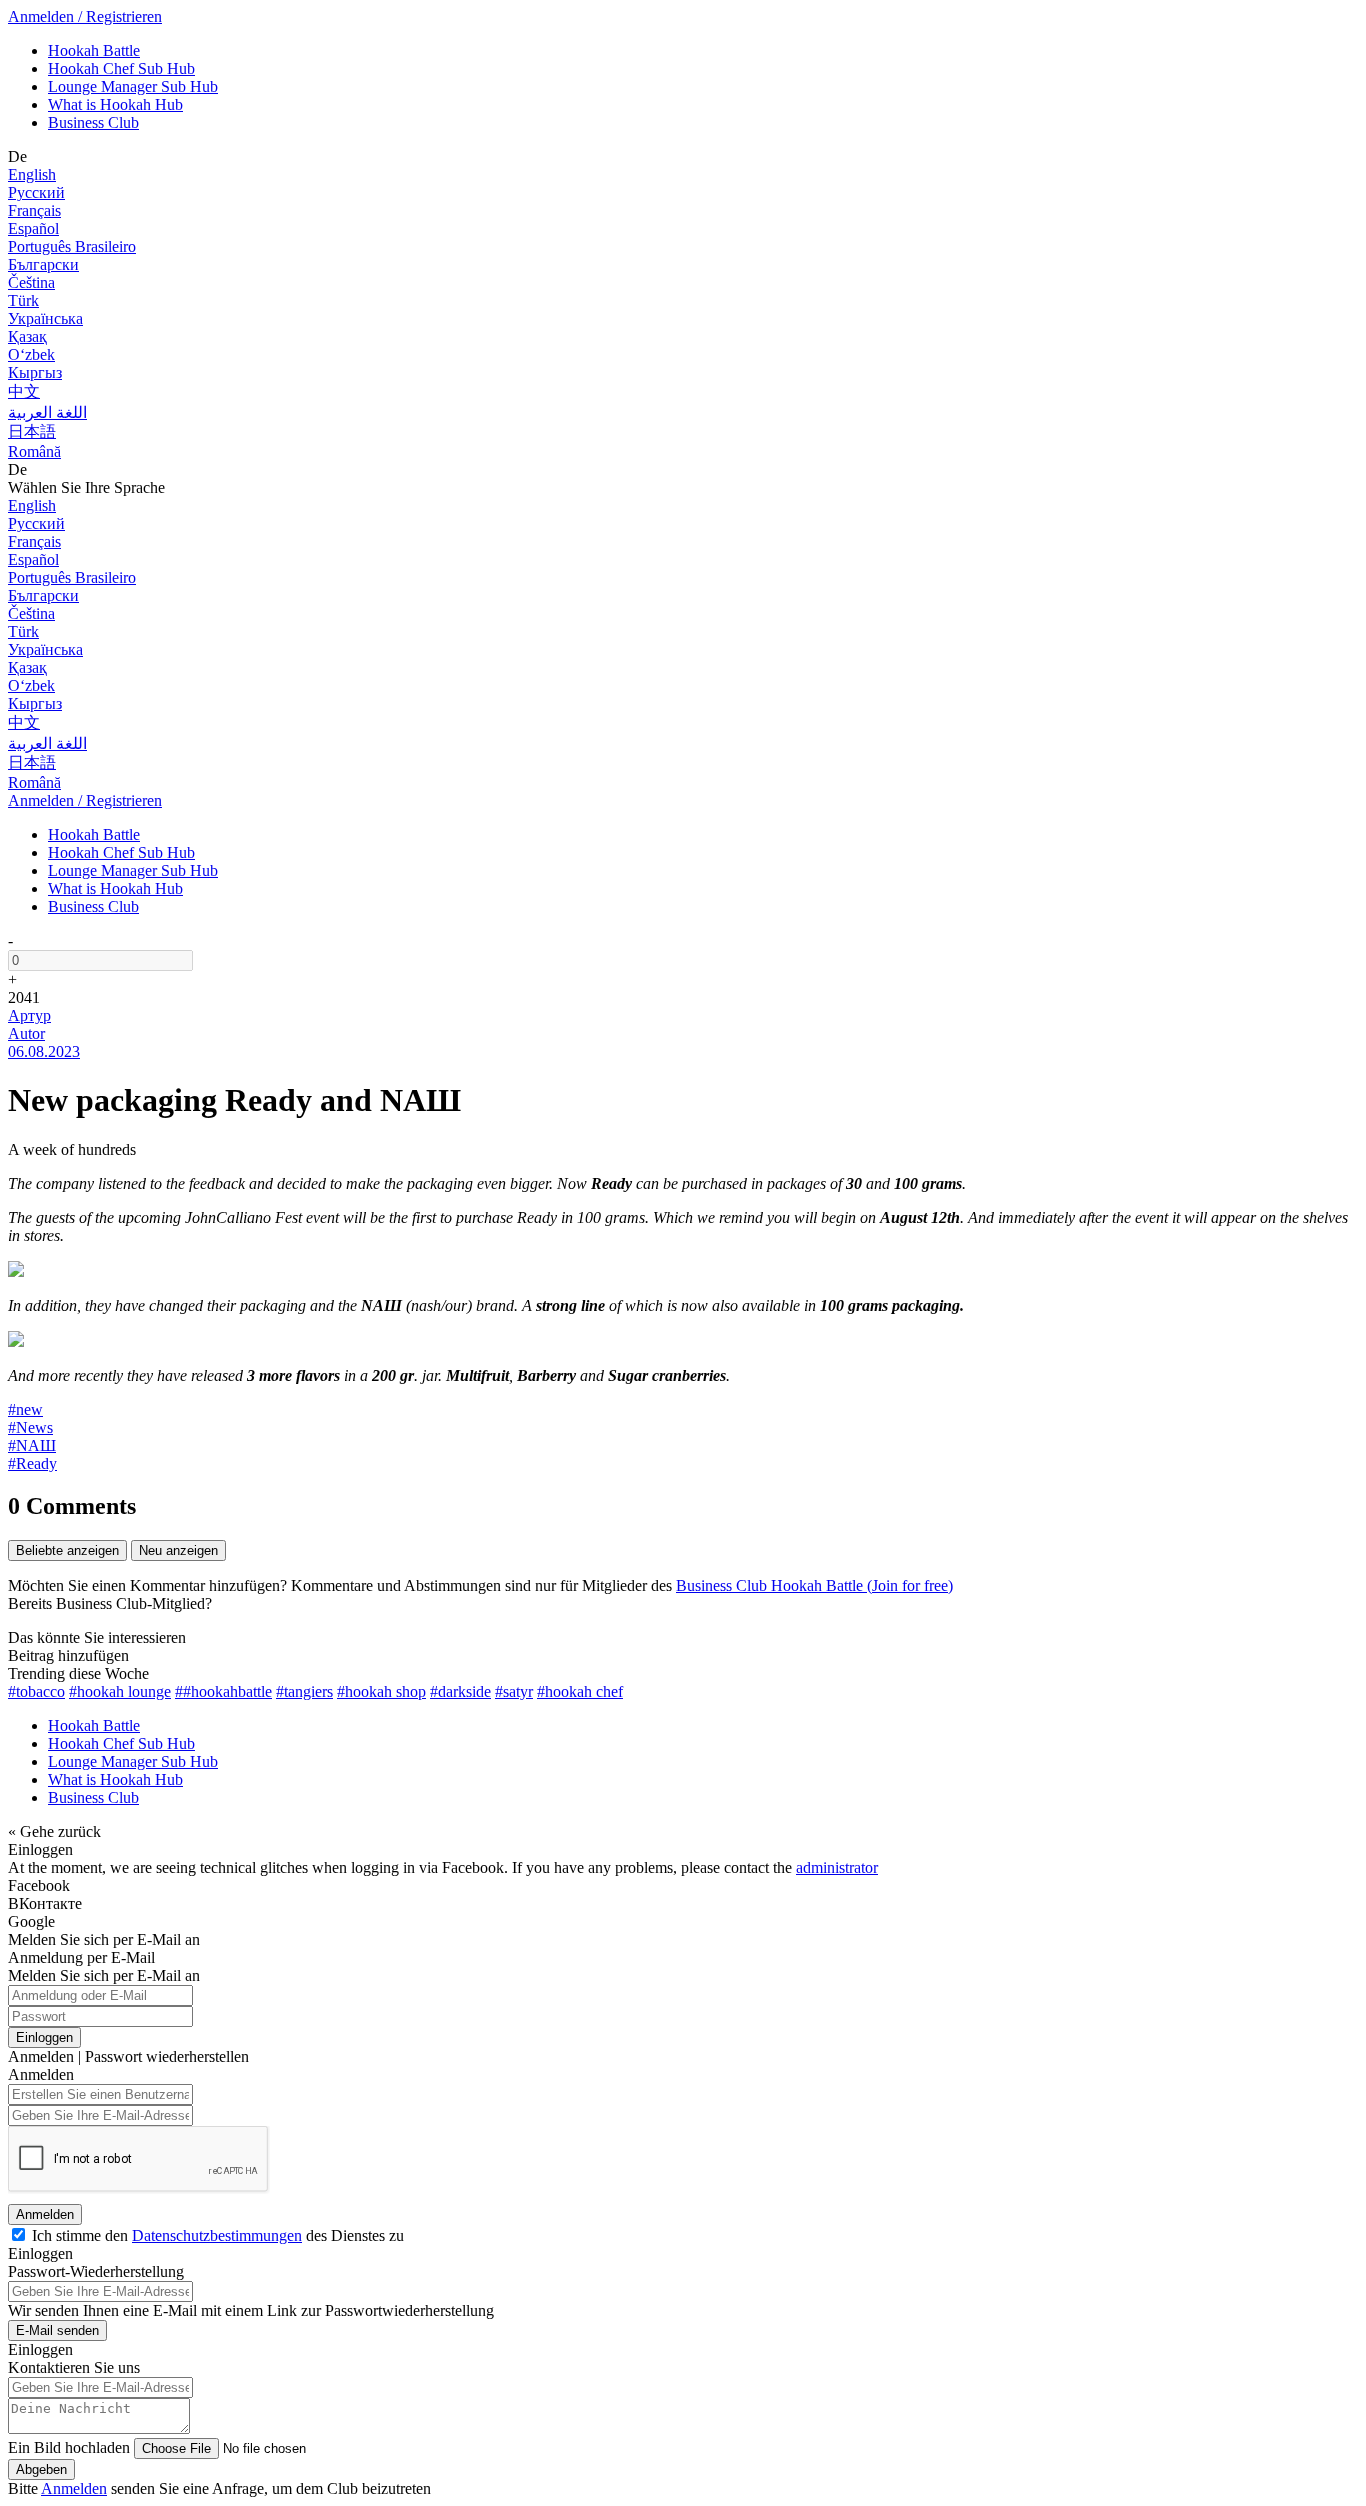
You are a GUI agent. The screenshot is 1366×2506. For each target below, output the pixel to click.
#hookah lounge (120, 1691)
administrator (837, 1867)
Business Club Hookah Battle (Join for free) (814, 1585)
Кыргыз (35, 372)
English (32, 174)
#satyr (514, 1691)
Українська (45, 318)
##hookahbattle (223, 1691)
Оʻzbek (31, 354)
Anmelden (45, 2214)
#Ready (32, 1463)
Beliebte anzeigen (67, 1550)
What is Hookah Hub (115, 104)
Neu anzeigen (178, 1550)
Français (34, 210)
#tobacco (36, 1691)
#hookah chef (580, 1691)
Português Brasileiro (72, 246)
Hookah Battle (94, 50)
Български (43, 264)
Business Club (93, 122)
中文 (24, 391)
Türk (23, 300)
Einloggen (44, 2037)
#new (25, 1409)
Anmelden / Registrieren (85, 16)
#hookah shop (381, 1691)
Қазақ (27, 336)
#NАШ (32, 1445)
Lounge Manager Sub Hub (133, 86)
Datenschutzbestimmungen (217, 2235)
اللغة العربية (47, 412)
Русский (36, 192)
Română (34, 451)
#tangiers (304, 1691)
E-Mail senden (57, 2330)
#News (30, 1427)
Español (33, 228)
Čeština (31, 282)
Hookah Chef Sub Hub (121, 68)
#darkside (460, 1691)
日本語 (32, 431)
